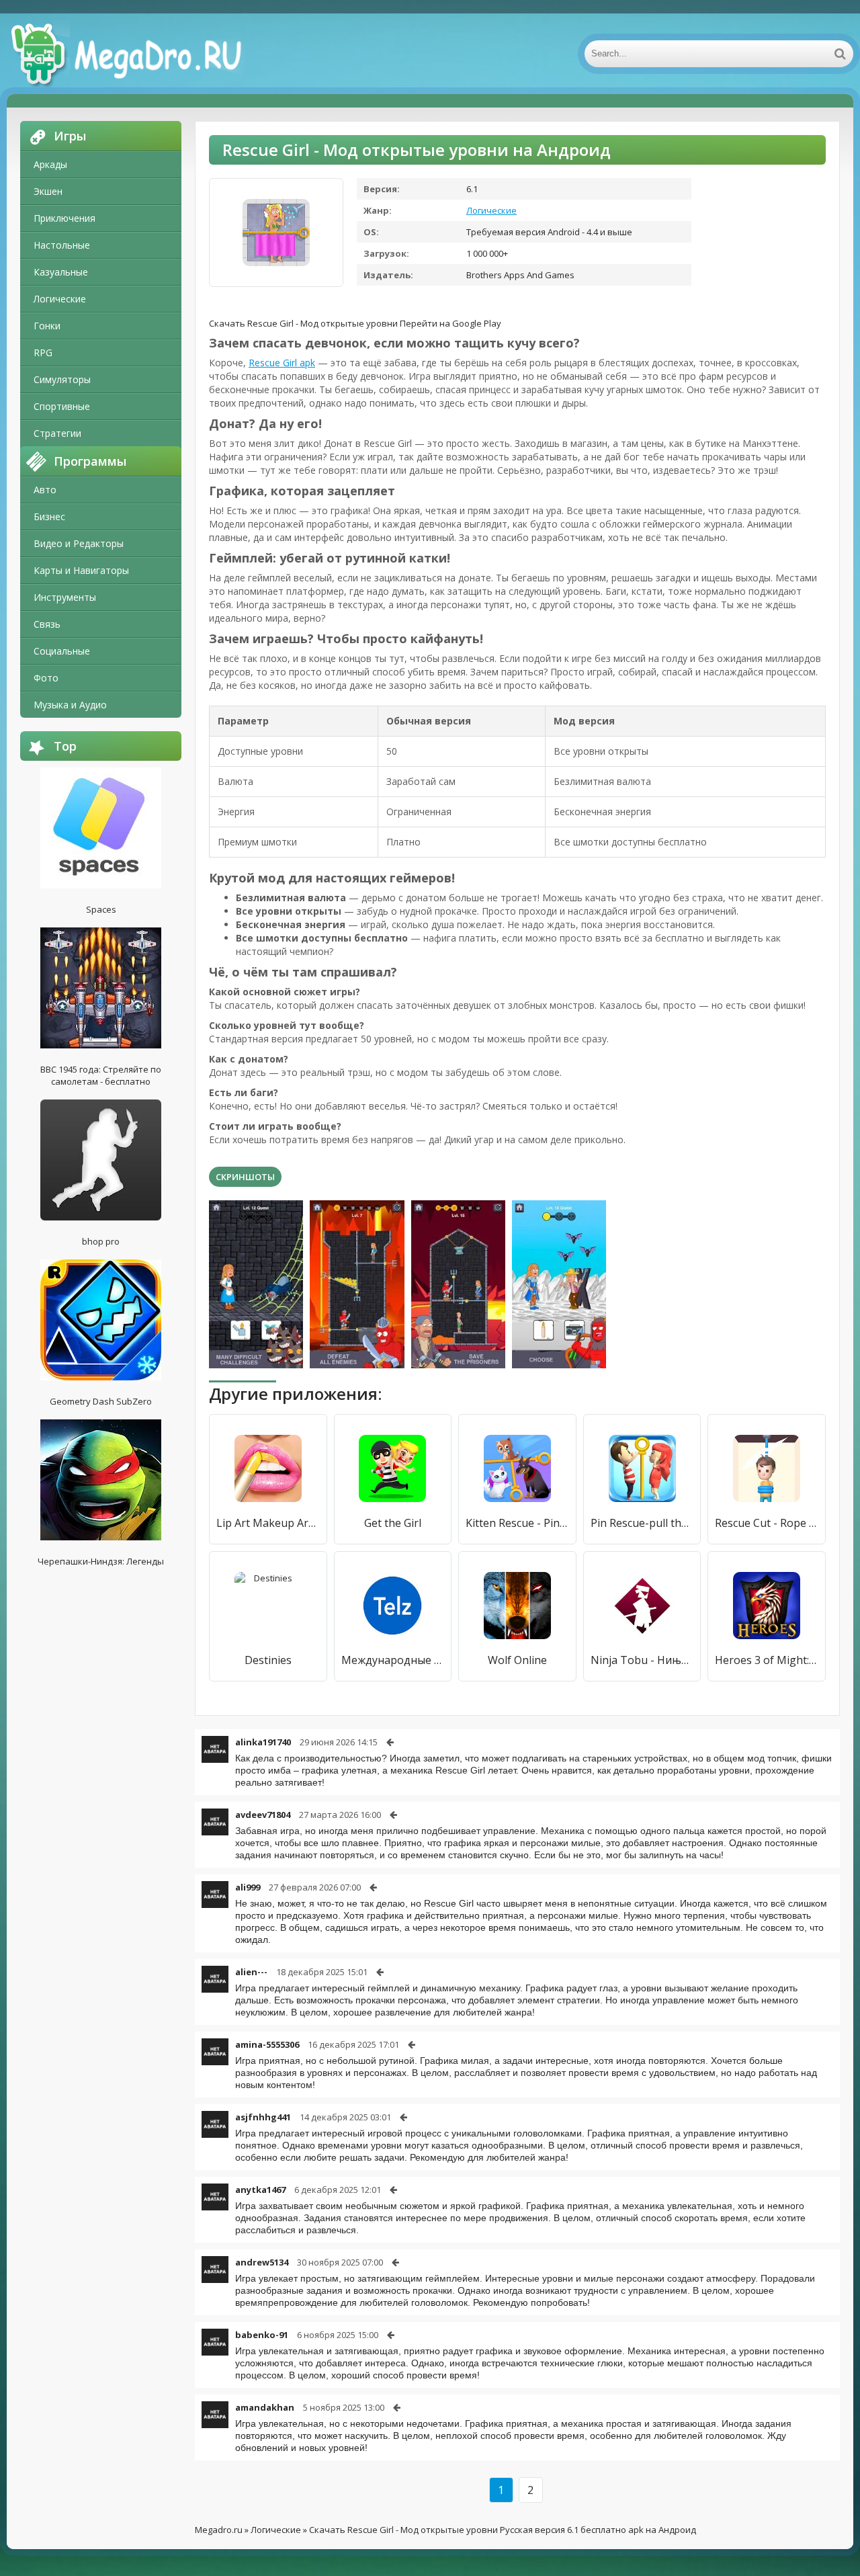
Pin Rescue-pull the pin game (642, 1523)
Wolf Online (517, 1660)
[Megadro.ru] (141, 54)
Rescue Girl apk (282, 363)
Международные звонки (393, 1660)
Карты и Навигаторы (81, 570)
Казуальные (61, 272)
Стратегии (57, 433)
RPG (43, 352)
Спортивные (62, 406)
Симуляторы (62, 379)
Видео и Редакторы (79, 543)
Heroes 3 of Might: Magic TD (767, 1660)
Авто (45, 490)
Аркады (50, 164)
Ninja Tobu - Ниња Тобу (642, 1660)
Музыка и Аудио (70, 705)
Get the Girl (393, 1523)
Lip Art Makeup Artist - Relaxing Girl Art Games (268, 1523)
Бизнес (49, 516)
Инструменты (65, 597)
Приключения (64, 218)
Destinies (268, 1660)
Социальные (62, 651)
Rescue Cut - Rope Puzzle (767, 1523)
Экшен (48, 191)
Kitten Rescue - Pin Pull (517, 1523)
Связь (47, 624)
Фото (46, 678)
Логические (60, 299)
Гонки (47, 326)
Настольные (62, 245)
